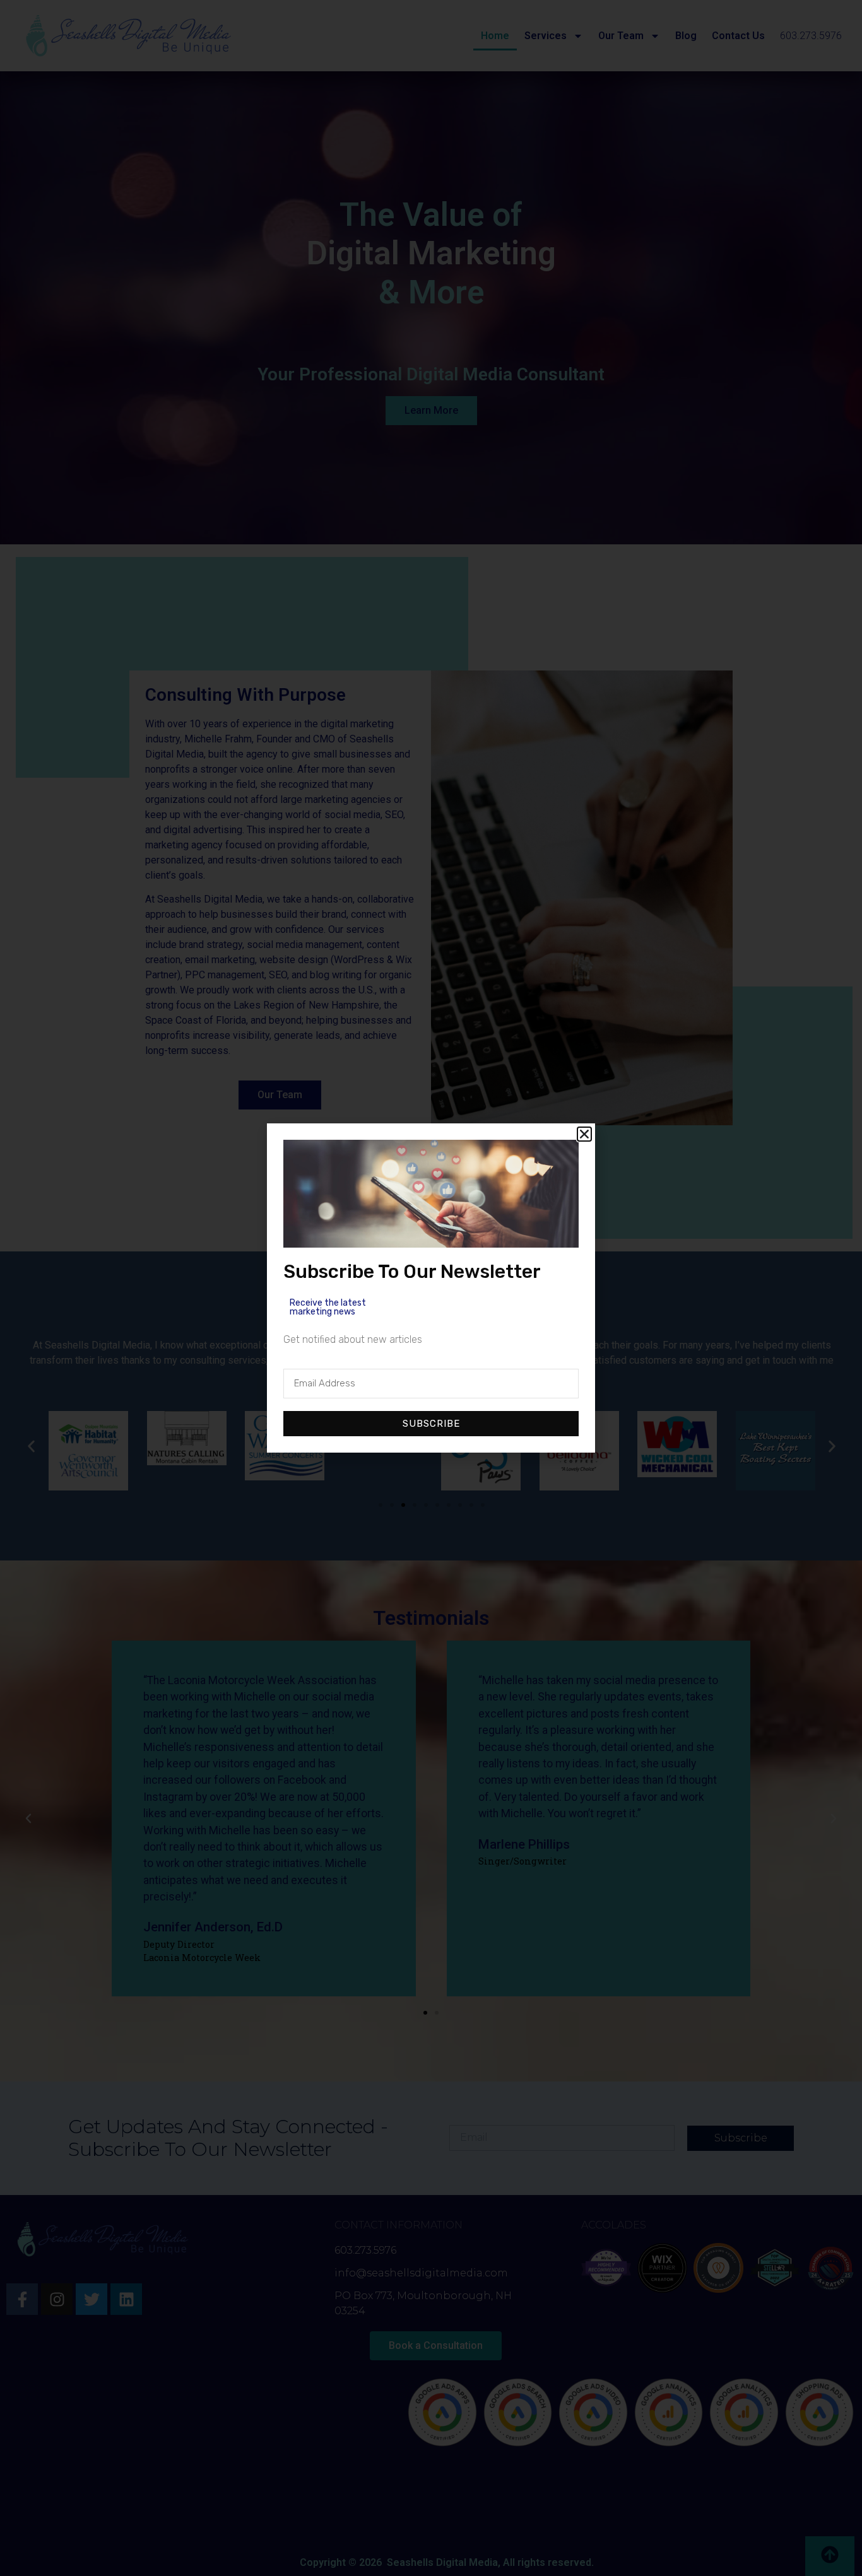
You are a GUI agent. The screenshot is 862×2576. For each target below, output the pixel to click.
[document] (431, 1288)
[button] (584, 1134)
